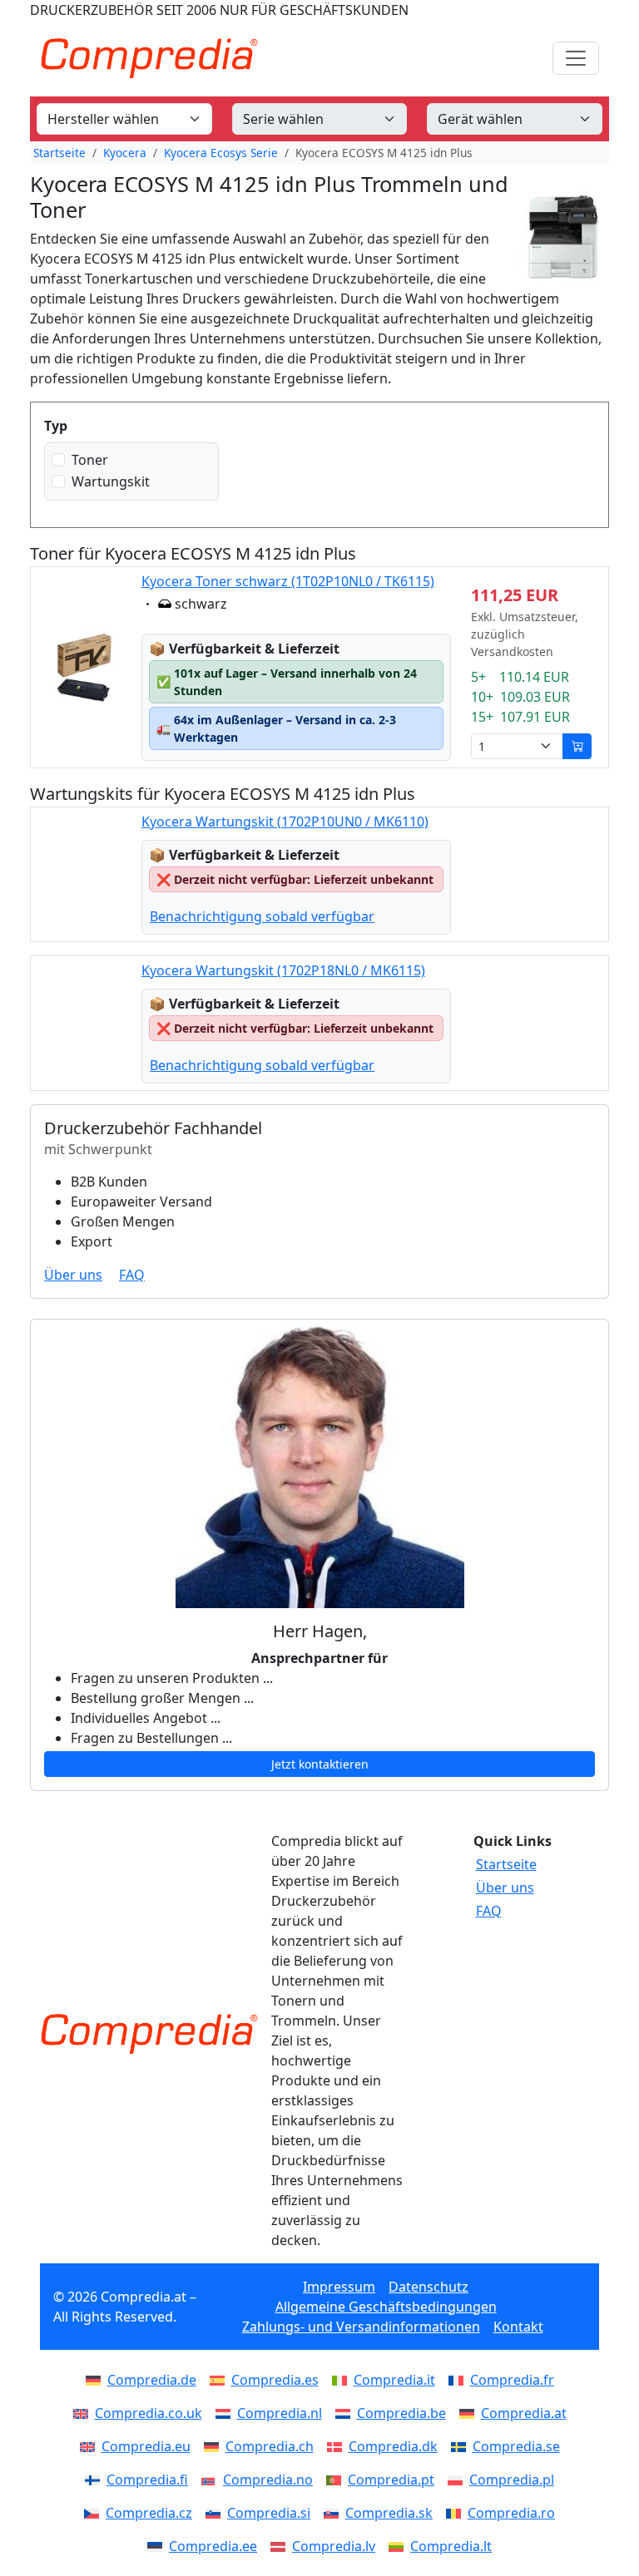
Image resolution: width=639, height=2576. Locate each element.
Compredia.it (394, 2380)
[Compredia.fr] (459, 2380)
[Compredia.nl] (226, 2413)
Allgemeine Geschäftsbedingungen (386, 2307)
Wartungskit (111, 481)
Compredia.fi (147, 2480)
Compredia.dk (393, 2446)
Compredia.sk (389, 2513)
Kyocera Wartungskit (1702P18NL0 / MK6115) (283, 970)
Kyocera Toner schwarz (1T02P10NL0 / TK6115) (288, 581)
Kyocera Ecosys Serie (221, 153)
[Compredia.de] (97, 2380)
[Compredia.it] (343, 2380)
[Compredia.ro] (457, 2513)
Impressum (339, 2287)
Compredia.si (269, 2513)
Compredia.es (275, 2380)
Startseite (59, 153)
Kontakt (518, 2327)
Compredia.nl (280, 2413)
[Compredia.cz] (95, 2513)
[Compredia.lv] (281, 2546)
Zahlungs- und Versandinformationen (361, 2327)
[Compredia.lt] (399, 2546)
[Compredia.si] (216, 2513)
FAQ (132, 1275)
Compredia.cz (149, 2513)
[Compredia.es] (220, 2380)
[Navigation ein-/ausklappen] (576, 58)
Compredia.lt (451, 2546)
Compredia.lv (334, 2546)
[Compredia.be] (346, 2413)
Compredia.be (401, 2413)
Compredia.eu (146, 2446)
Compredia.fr (512, 2380)
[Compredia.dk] (338, 2446)
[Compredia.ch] (215, 2446)
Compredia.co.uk (149, 2413)
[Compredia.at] (470, 2413)
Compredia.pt (391, 2480)
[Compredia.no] (212, 2480)
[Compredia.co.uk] (84, 2413)
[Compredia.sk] (334, 2513)
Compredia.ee (213, 2546)
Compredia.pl (512, 2480)
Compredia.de (152, 2380)
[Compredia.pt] (337, 2480)
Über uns (73, 1275)
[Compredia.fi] (96, 2480)
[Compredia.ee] (158, 2546)
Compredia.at (524, 2413)
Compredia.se (516, 2446)
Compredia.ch (270, 2446)
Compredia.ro (511, 2513)
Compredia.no (268, 2480)
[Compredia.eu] (91, 2446)
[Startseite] (149, 2034)
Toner (90, 460)
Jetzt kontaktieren (320, 1764)
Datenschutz (428, 2287)
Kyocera (125, 153)
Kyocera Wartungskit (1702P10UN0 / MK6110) (285, 822)
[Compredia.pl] (458, 2480)
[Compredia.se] (462, 2446)
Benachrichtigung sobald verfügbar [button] (262, 916)
